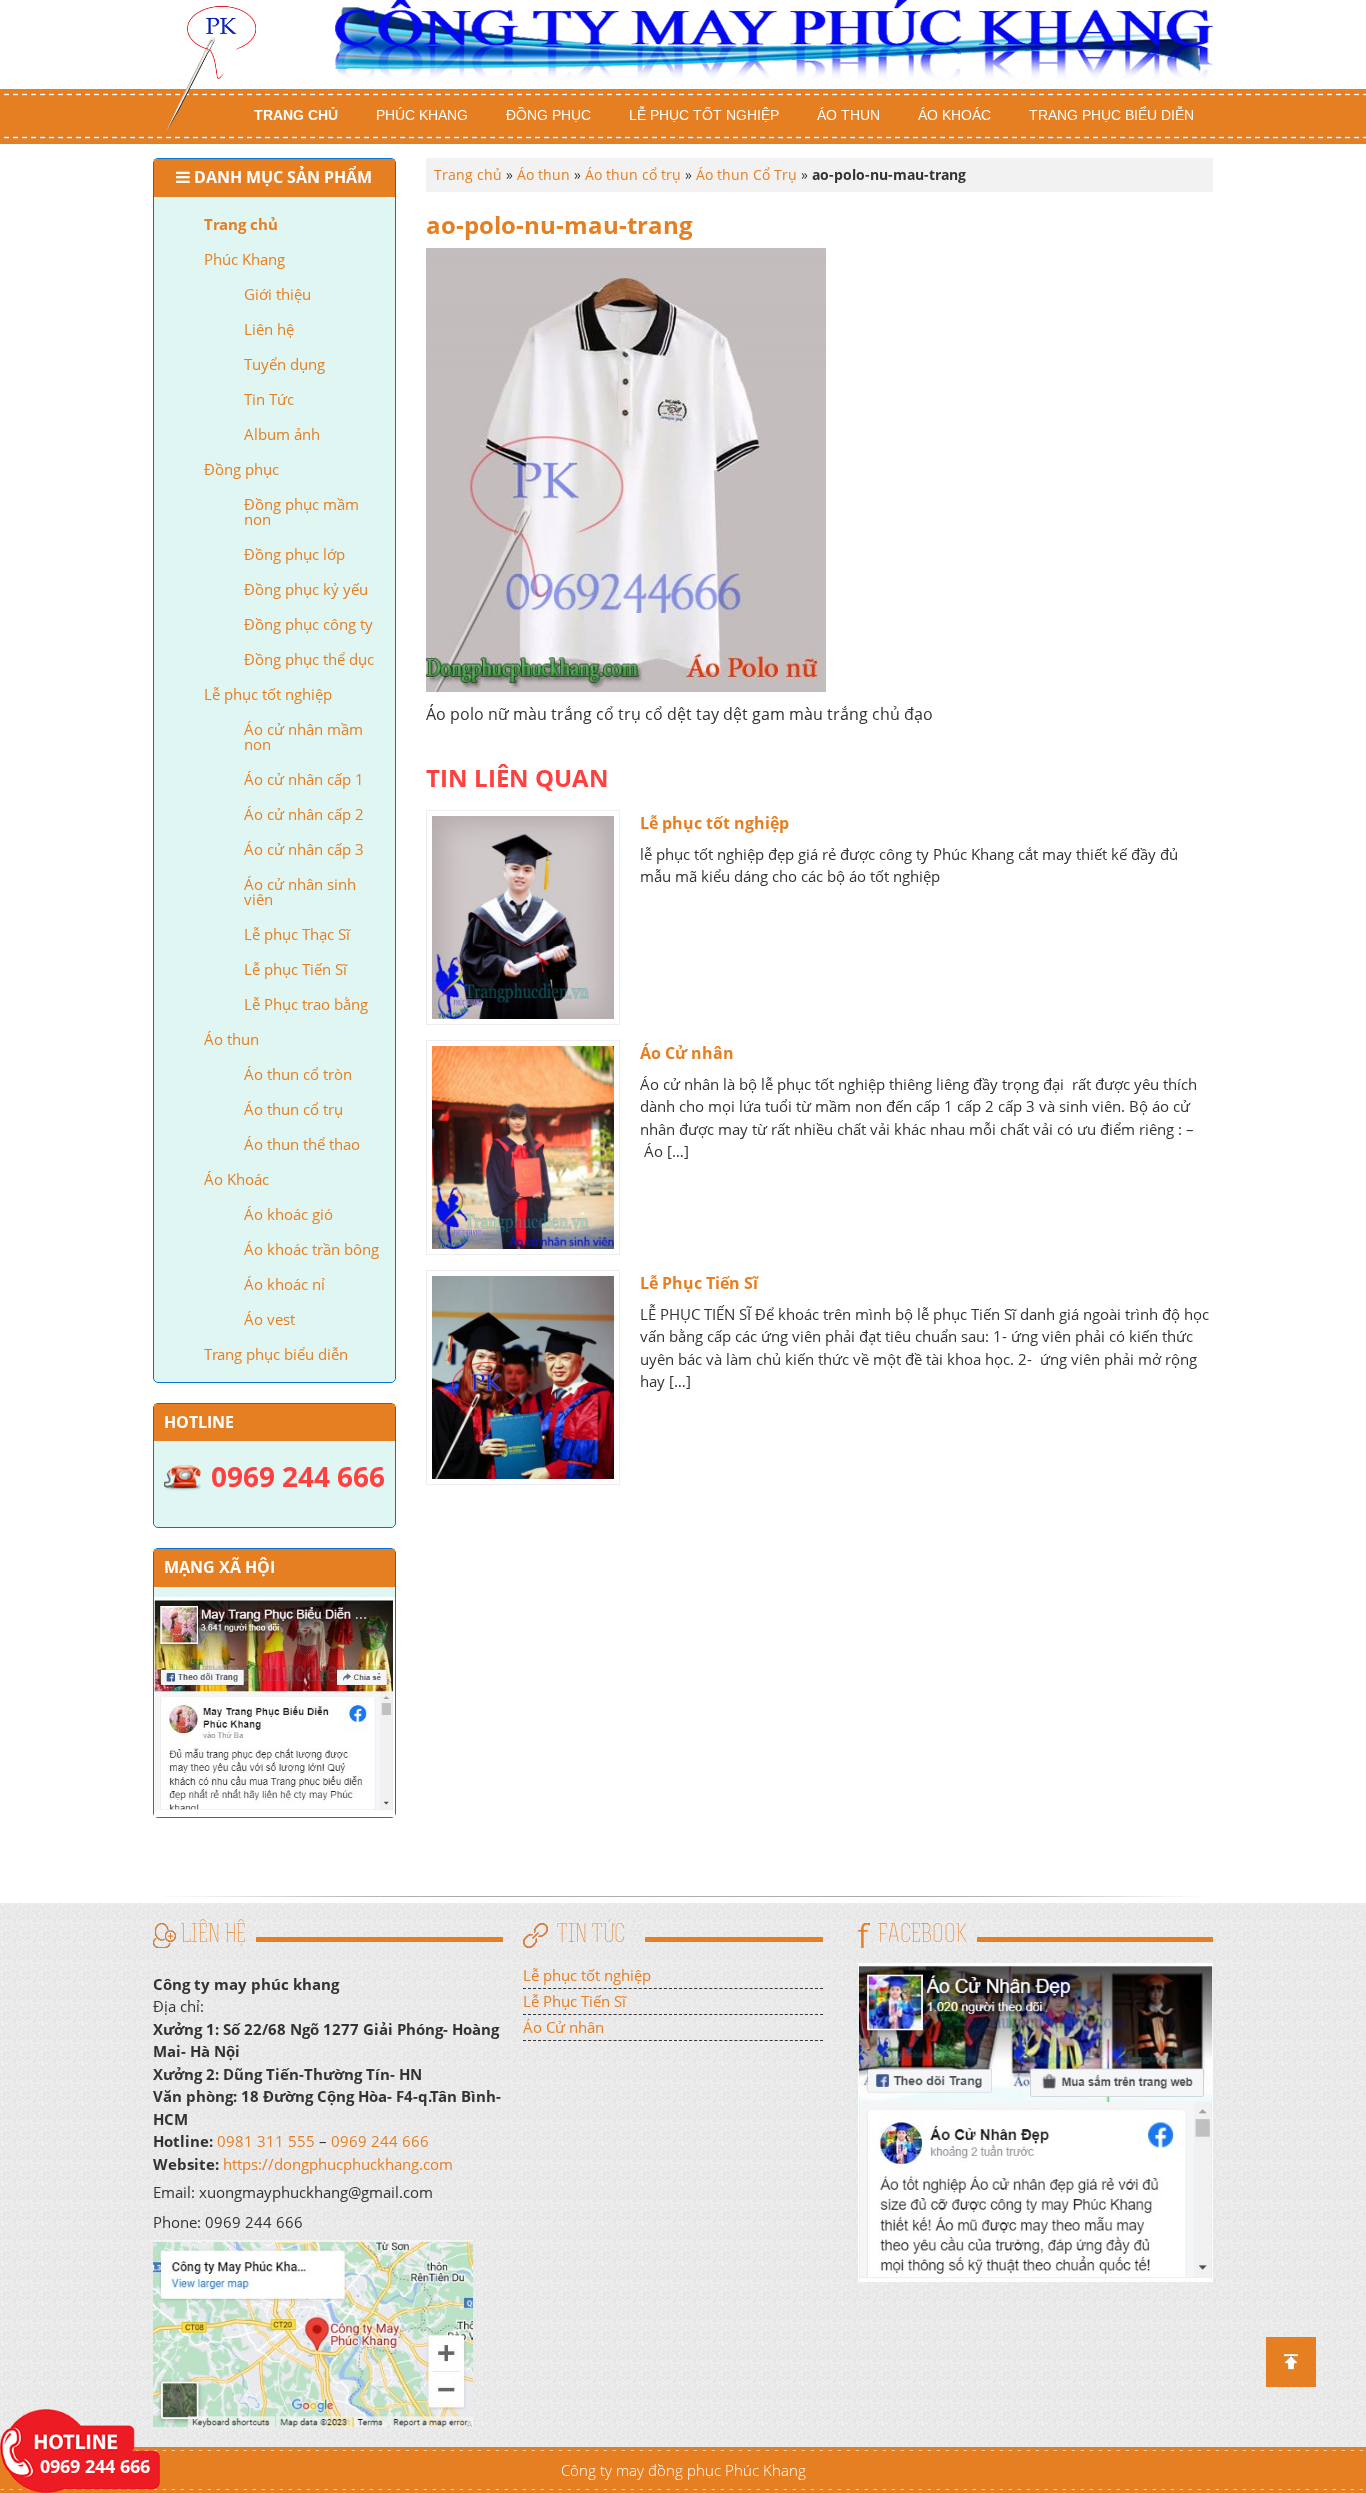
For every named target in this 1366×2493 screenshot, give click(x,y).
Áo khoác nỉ (284, 1284)
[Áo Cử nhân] (523, 1147)
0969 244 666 (380, 2141)
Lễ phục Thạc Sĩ (297, 934)
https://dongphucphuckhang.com (338, 2164)
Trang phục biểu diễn (1111, 115)
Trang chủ (296, 115)
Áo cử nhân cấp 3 (304, 849)
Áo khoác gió (288, 1214)
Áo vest (269, 1319)
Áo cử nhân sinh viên (300, 891)
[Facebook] (1035, 2120)
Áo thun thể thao (302, 1144)
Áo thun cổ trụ (293, 1109)
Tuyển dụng (284, 364)
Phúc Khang (422, 115)
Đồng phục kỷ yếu (306, 589)
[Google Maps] (313, 2332)
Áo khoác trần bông (311, 1249)
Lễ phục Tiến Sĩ (295, 969)
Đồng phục (548, 115)
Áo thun (848, 115)
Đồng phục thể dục (309, 659)
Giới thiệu (277, 294)
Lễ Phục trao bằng (306, 1004)
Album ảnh (282, 434)
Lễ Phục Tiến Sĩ (699, 1283)
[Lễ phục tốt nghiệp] (523, 917)
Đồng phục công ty (308, 624)
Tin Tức (269, 399)
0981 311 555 (266, 2141)
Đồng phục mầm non (301, 511)
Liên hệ (269, 329)
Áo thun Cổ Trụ (746, 174)
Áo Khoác (954, 115)
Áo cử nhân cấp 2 (304, 814)
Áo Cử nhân (687, 1053)
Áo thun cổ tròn (298, 1074)
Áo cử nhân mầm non (303, 736)
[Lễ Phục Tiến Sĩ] (523, 1377)
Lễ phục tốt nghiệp (704, 115)
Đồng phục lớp (294, 554)
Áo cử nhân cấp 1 (304, 779)
